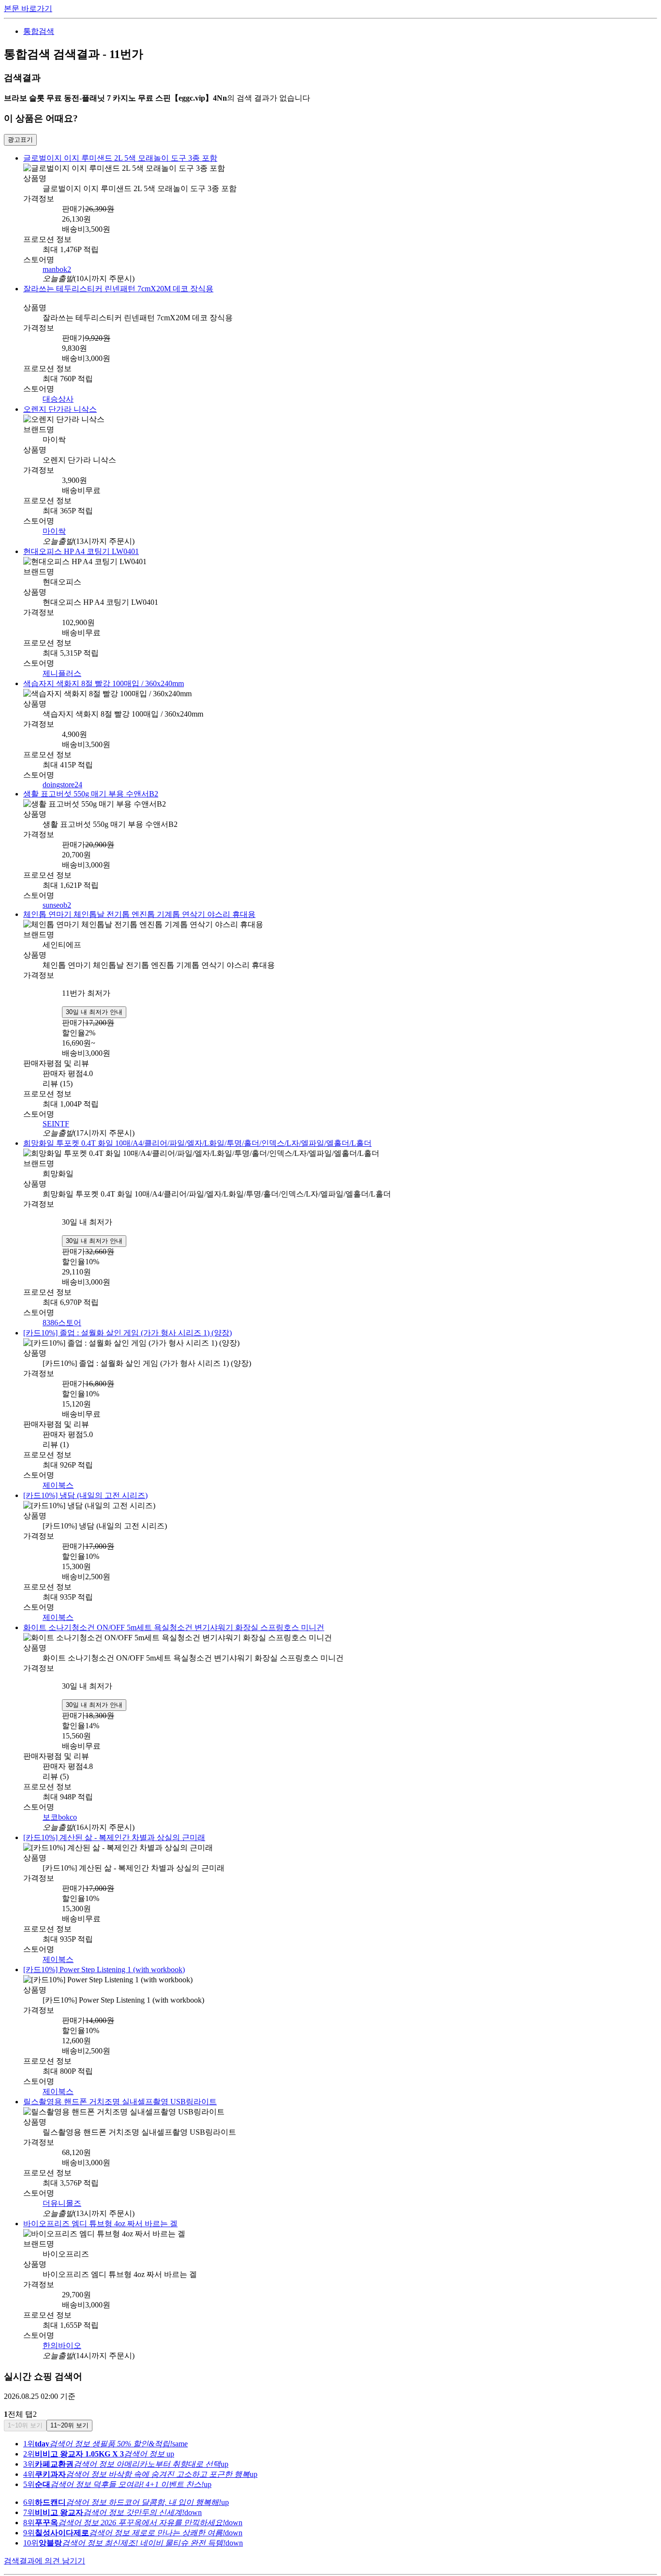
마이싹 (54, 528)
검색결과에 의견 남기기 (45, 2540)
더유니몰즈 (62, 2184)
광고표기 (20, 140)
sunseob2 (57, 898)
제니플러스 (62, 669)
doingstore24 (62, 779)
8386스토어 (62, 1312)
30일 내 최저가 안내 (94, 1003)
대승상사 (58, 397)
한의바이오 (62, 2325)
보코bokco (60, 1803)
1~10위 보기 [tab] (25, 2405)
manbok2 (57, 268)
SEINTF (56, 1115)
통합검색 (39, 31)
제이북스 (58, 1474)
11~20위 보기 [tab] (69, 2405)
